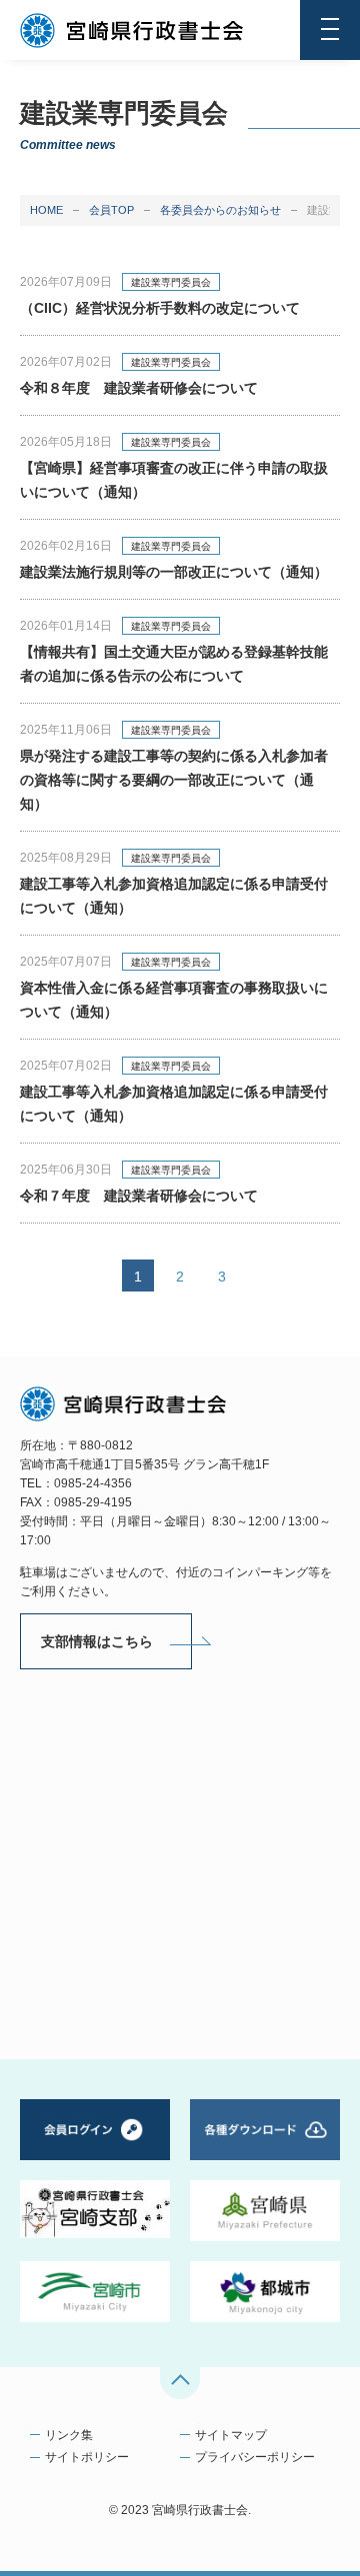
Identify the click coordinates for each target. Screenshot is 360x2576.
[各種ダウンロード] (265, 2130)
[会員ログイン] (95, 2130)
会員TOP (111, 210)
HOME (46, 210)
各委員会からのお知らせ (220, 210)
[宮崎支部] (95, 2209)
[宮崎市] (95, 2292)
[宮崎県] (265, 2211)
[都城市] (265, 2292)
